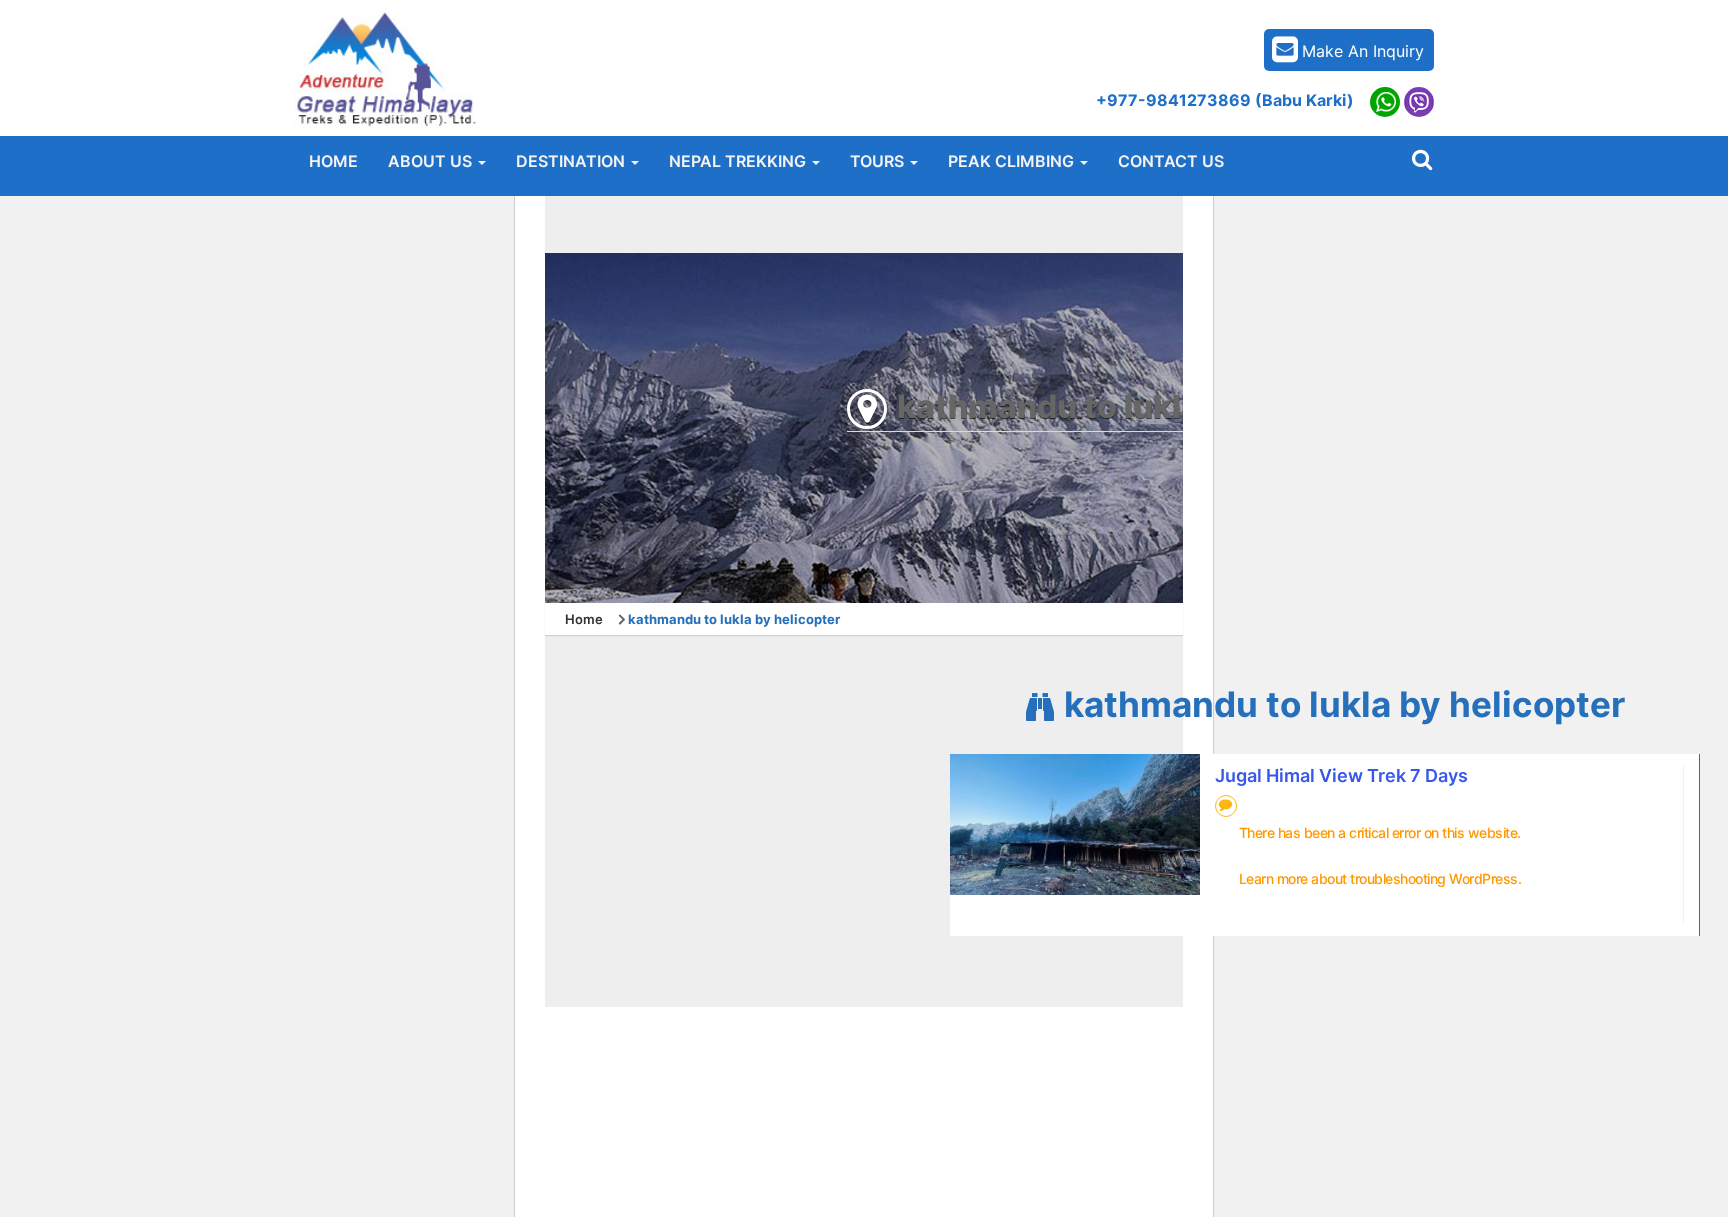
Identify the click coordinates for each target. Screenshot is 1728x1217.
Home (584, 619)
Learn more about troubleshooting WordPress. (1380, 878)
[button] (437, 161)
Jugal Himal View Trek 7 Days (1341, 775)
